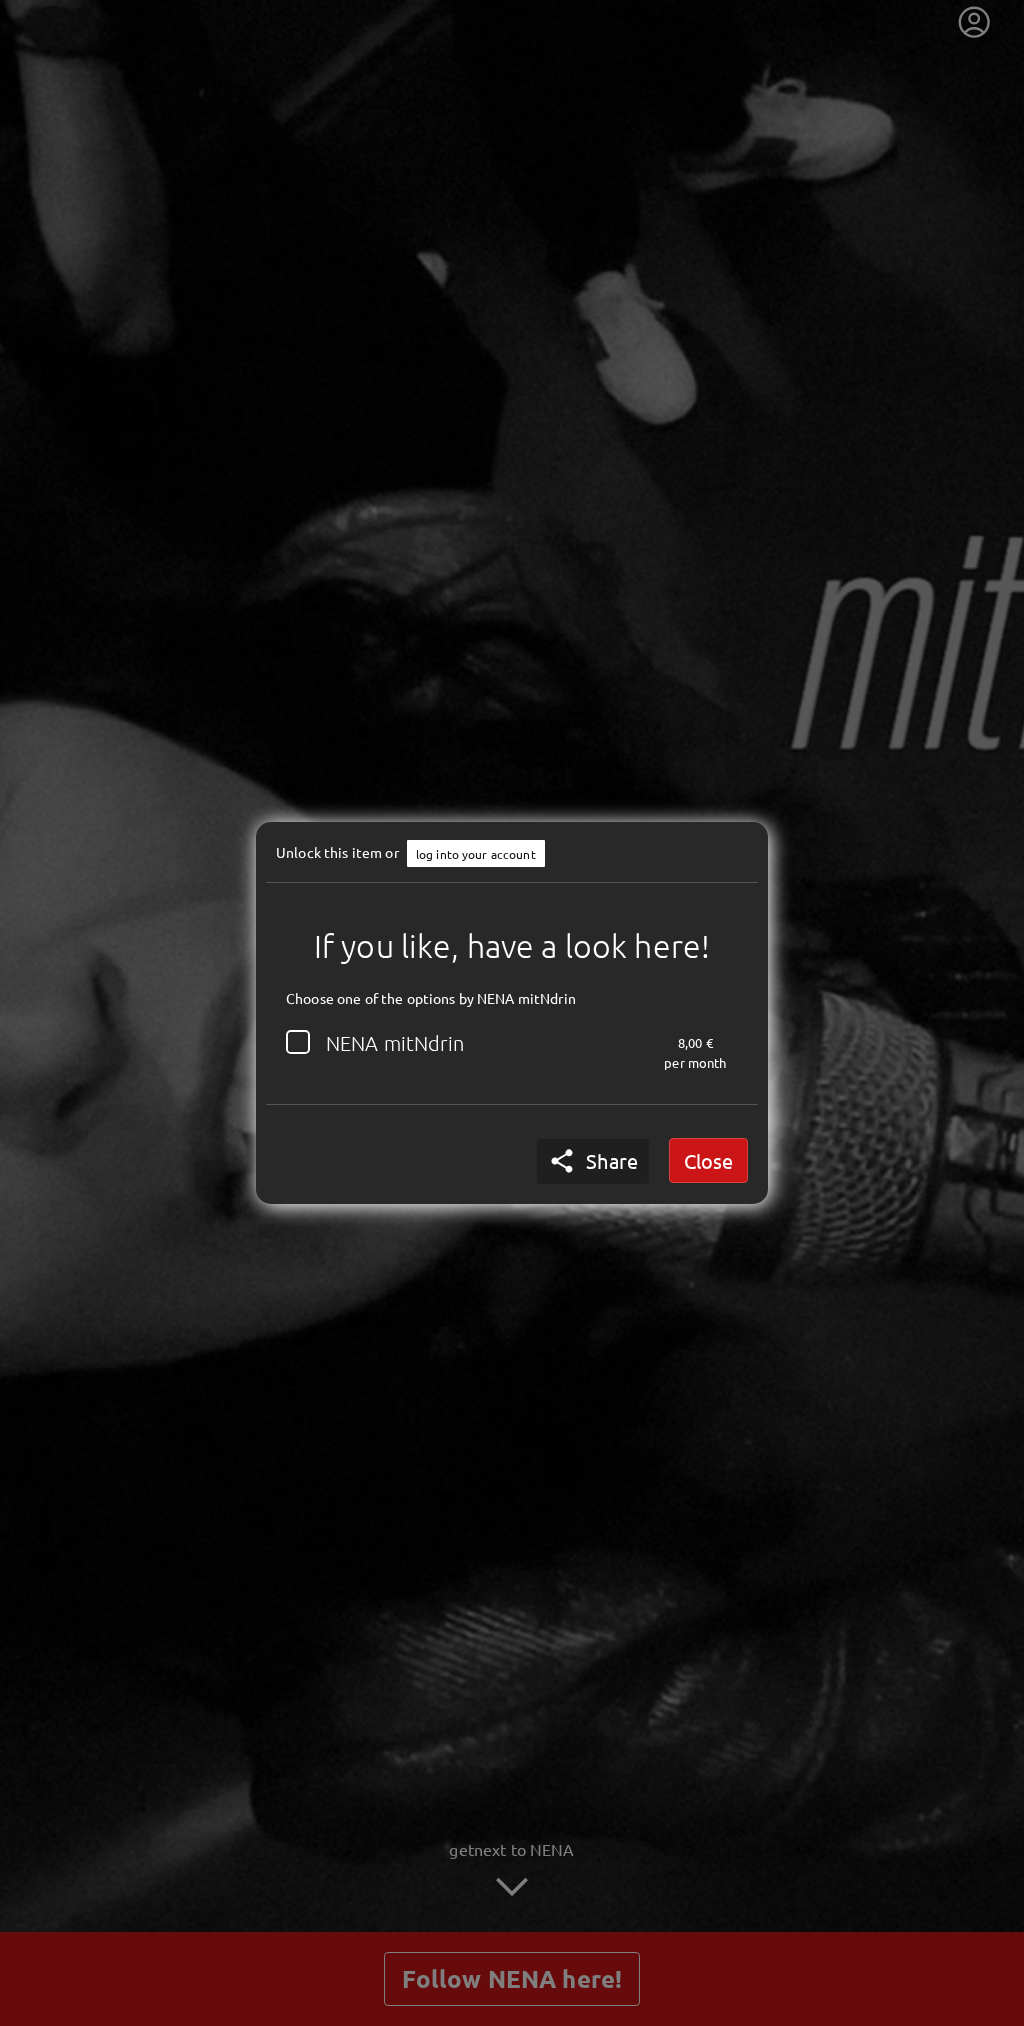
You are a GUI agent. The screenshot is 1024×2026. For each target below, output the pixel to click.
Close (708, 1160)
